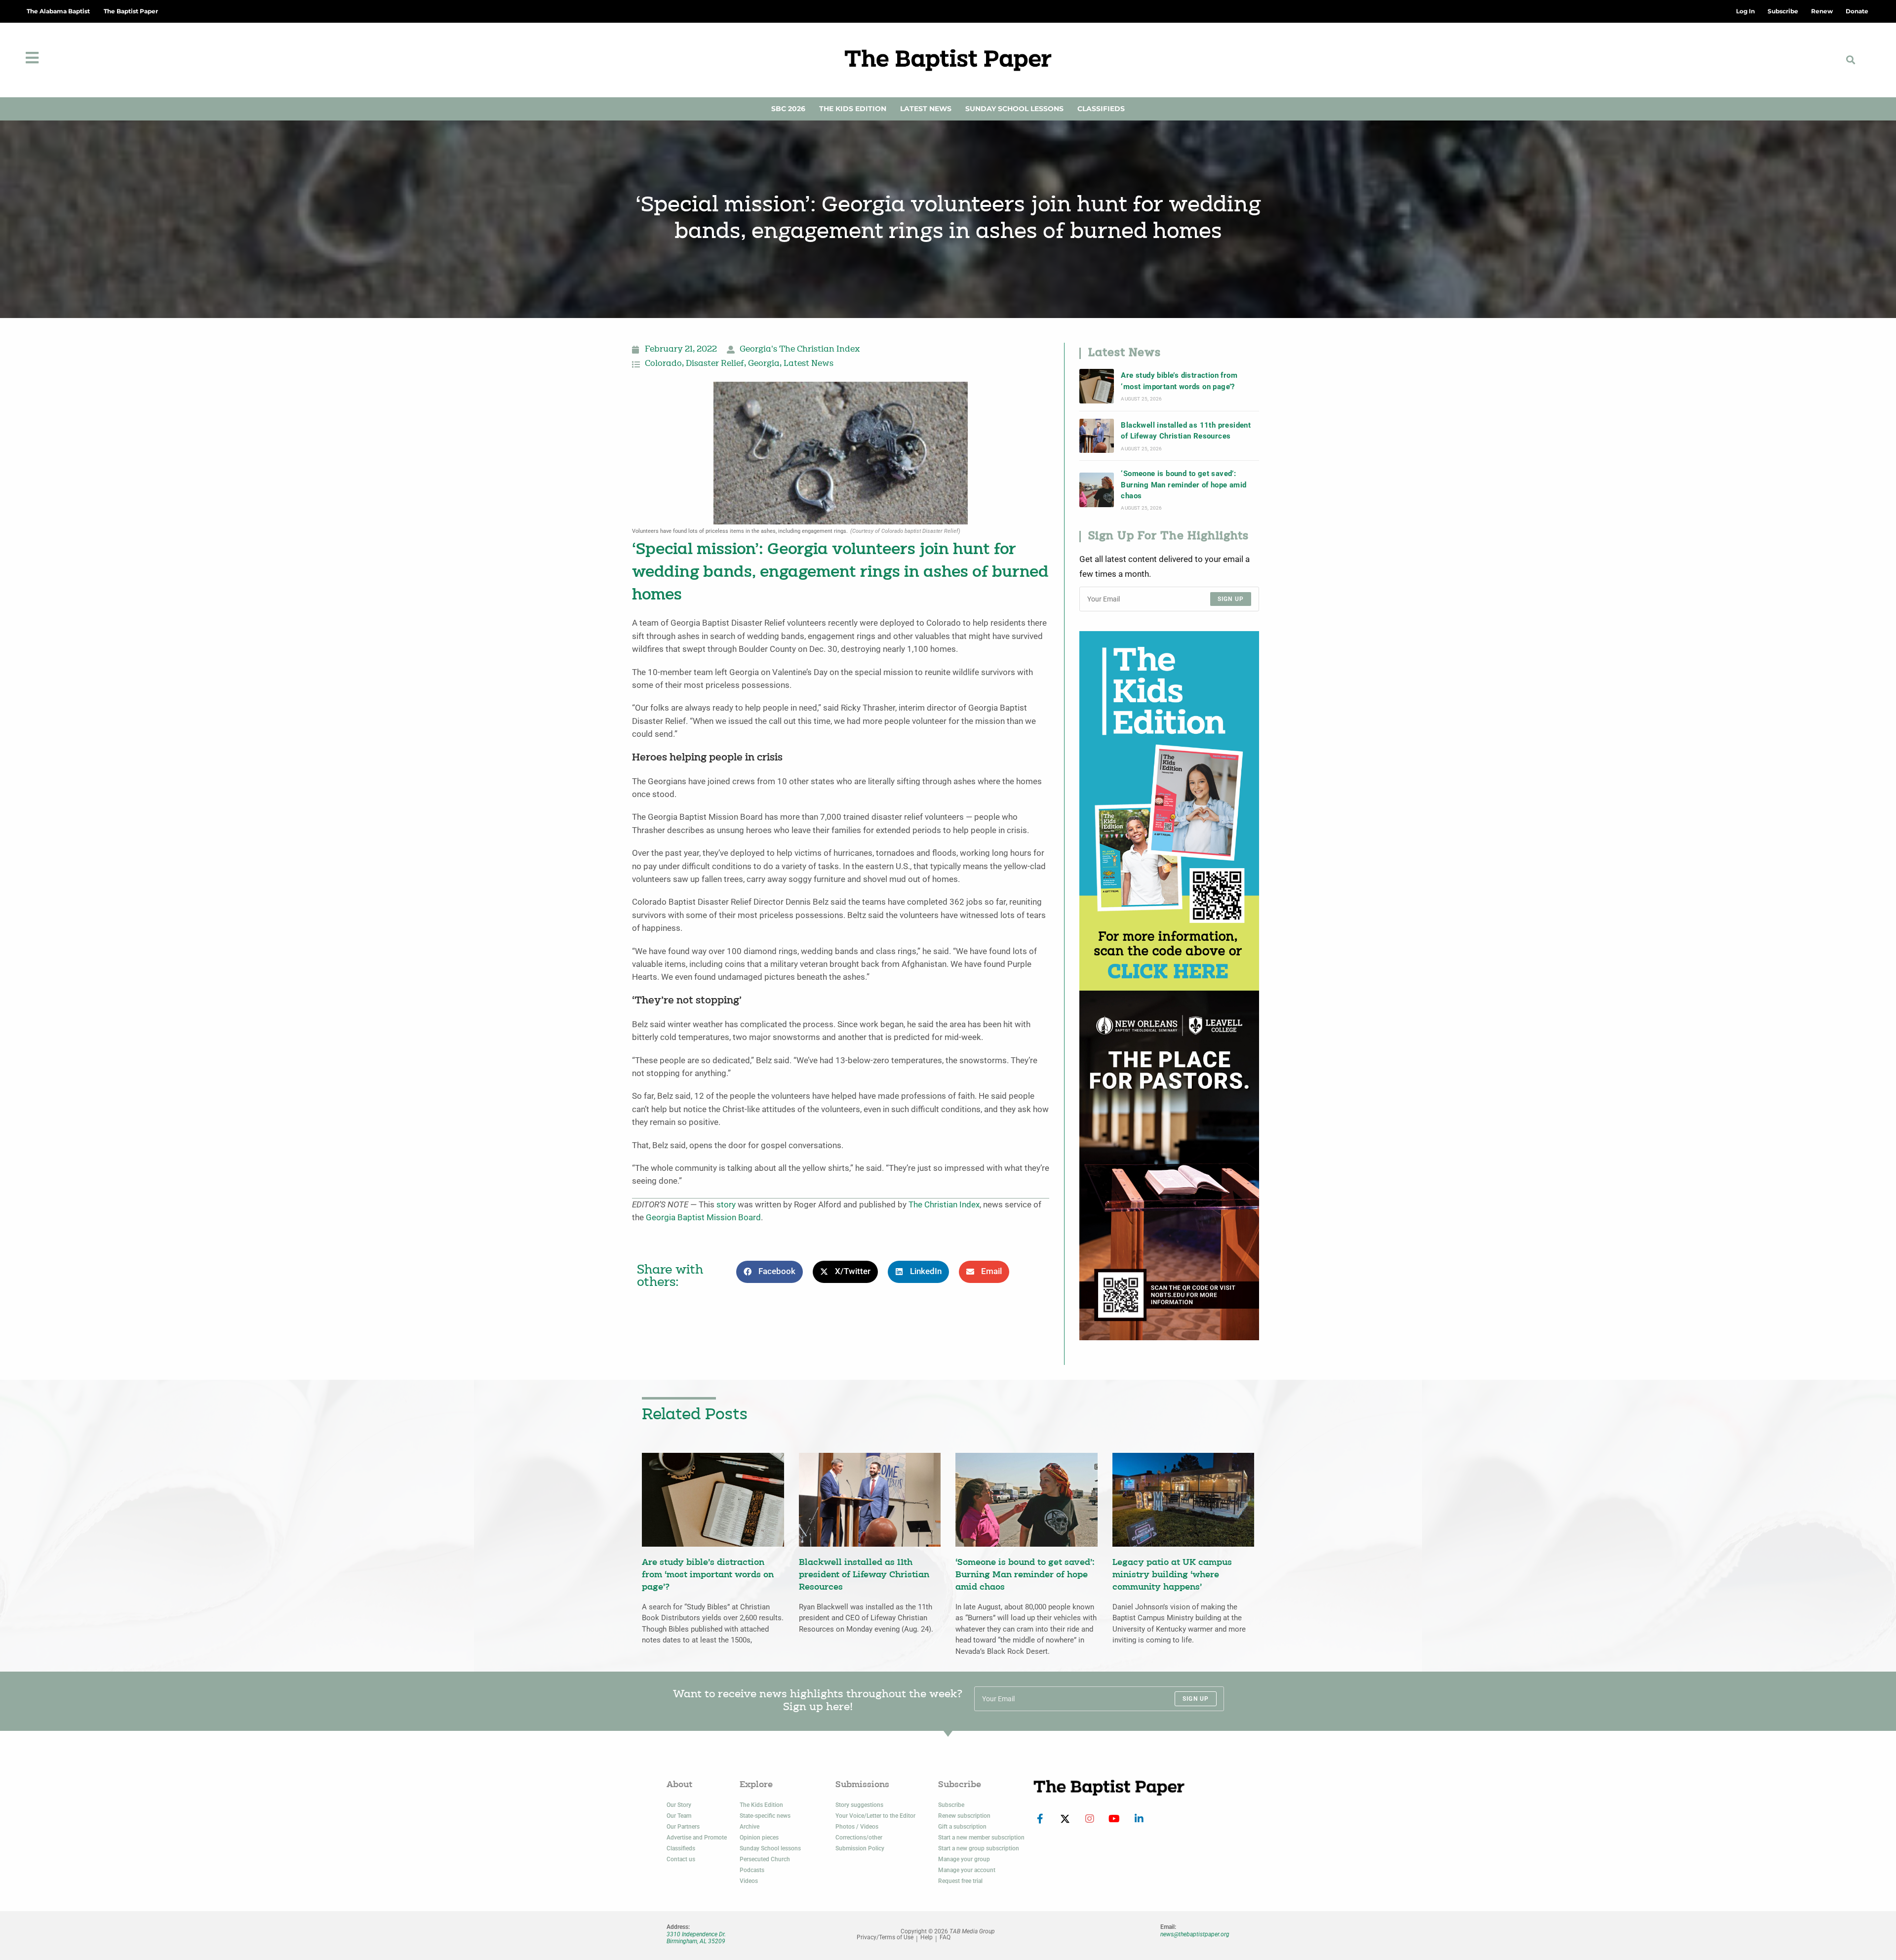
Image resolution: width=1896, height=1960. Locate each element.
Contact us (681, 1859)
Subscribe (951, 1805)
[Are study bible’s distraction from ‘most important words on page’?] (1097, 386)
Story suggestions (859, 1805)
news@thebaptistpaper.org (1195, 1934)
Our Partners (683, 1827)
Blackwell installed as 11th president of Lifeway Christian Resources (1186, 431)
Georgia (764, 364)
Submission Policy (860, 1848)
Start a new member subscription (981, 1838)
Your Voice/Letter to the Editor (875, 1816)
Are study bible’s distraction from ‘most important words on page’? (1179, 381)
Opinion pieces (759, 1838)
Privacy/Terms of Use (885, 1938)
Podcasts (752, 1870)
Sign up (1231, 599)
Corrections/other (859, 1838)
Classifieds (1101, 109)
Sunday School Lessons (1014, 109)
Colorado (663, 364)
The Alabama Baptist (58, 11)
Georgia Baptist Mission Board (703, 1218)
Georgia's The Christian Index (800, 350)
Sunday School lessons (770, 1848)
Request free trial (960, 1881)
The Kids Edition (853, 109)
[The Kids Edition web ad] (1169, 810)
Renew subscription (964, 1816)
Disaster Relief (715, 364)
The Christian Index (944, 1205)
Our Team (679, 1816)
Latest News (926, 109)
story (726, 1205)
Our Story (679, 1805)
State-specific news (765, 1816)
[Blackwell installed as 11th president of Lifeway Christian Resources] (1097, 436)
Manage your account (967, 1870)
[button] (1851, 60)
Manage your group (964, 1859)
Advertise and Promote (697, 1838)
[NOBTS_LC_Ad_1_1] (1169, 1165)
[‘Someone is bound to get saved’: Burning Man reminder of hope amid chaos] (1097, 490)
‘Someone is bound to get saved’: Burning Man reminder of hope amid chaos (1184, 485)
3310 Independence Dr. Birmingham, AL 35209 (696, 1938)
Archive (750, 1827)
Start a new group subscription (979, 1848)
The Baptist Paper (131, 11)
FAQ (945, 1938)
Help (927, 1938)
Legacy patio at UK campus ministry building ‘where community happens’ (1172, 1575)
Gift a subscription (962, 1827)
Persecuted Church (765, 1859)
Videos (749, 1881)
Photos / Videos (857, 1827)
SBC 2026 (788, 109)
